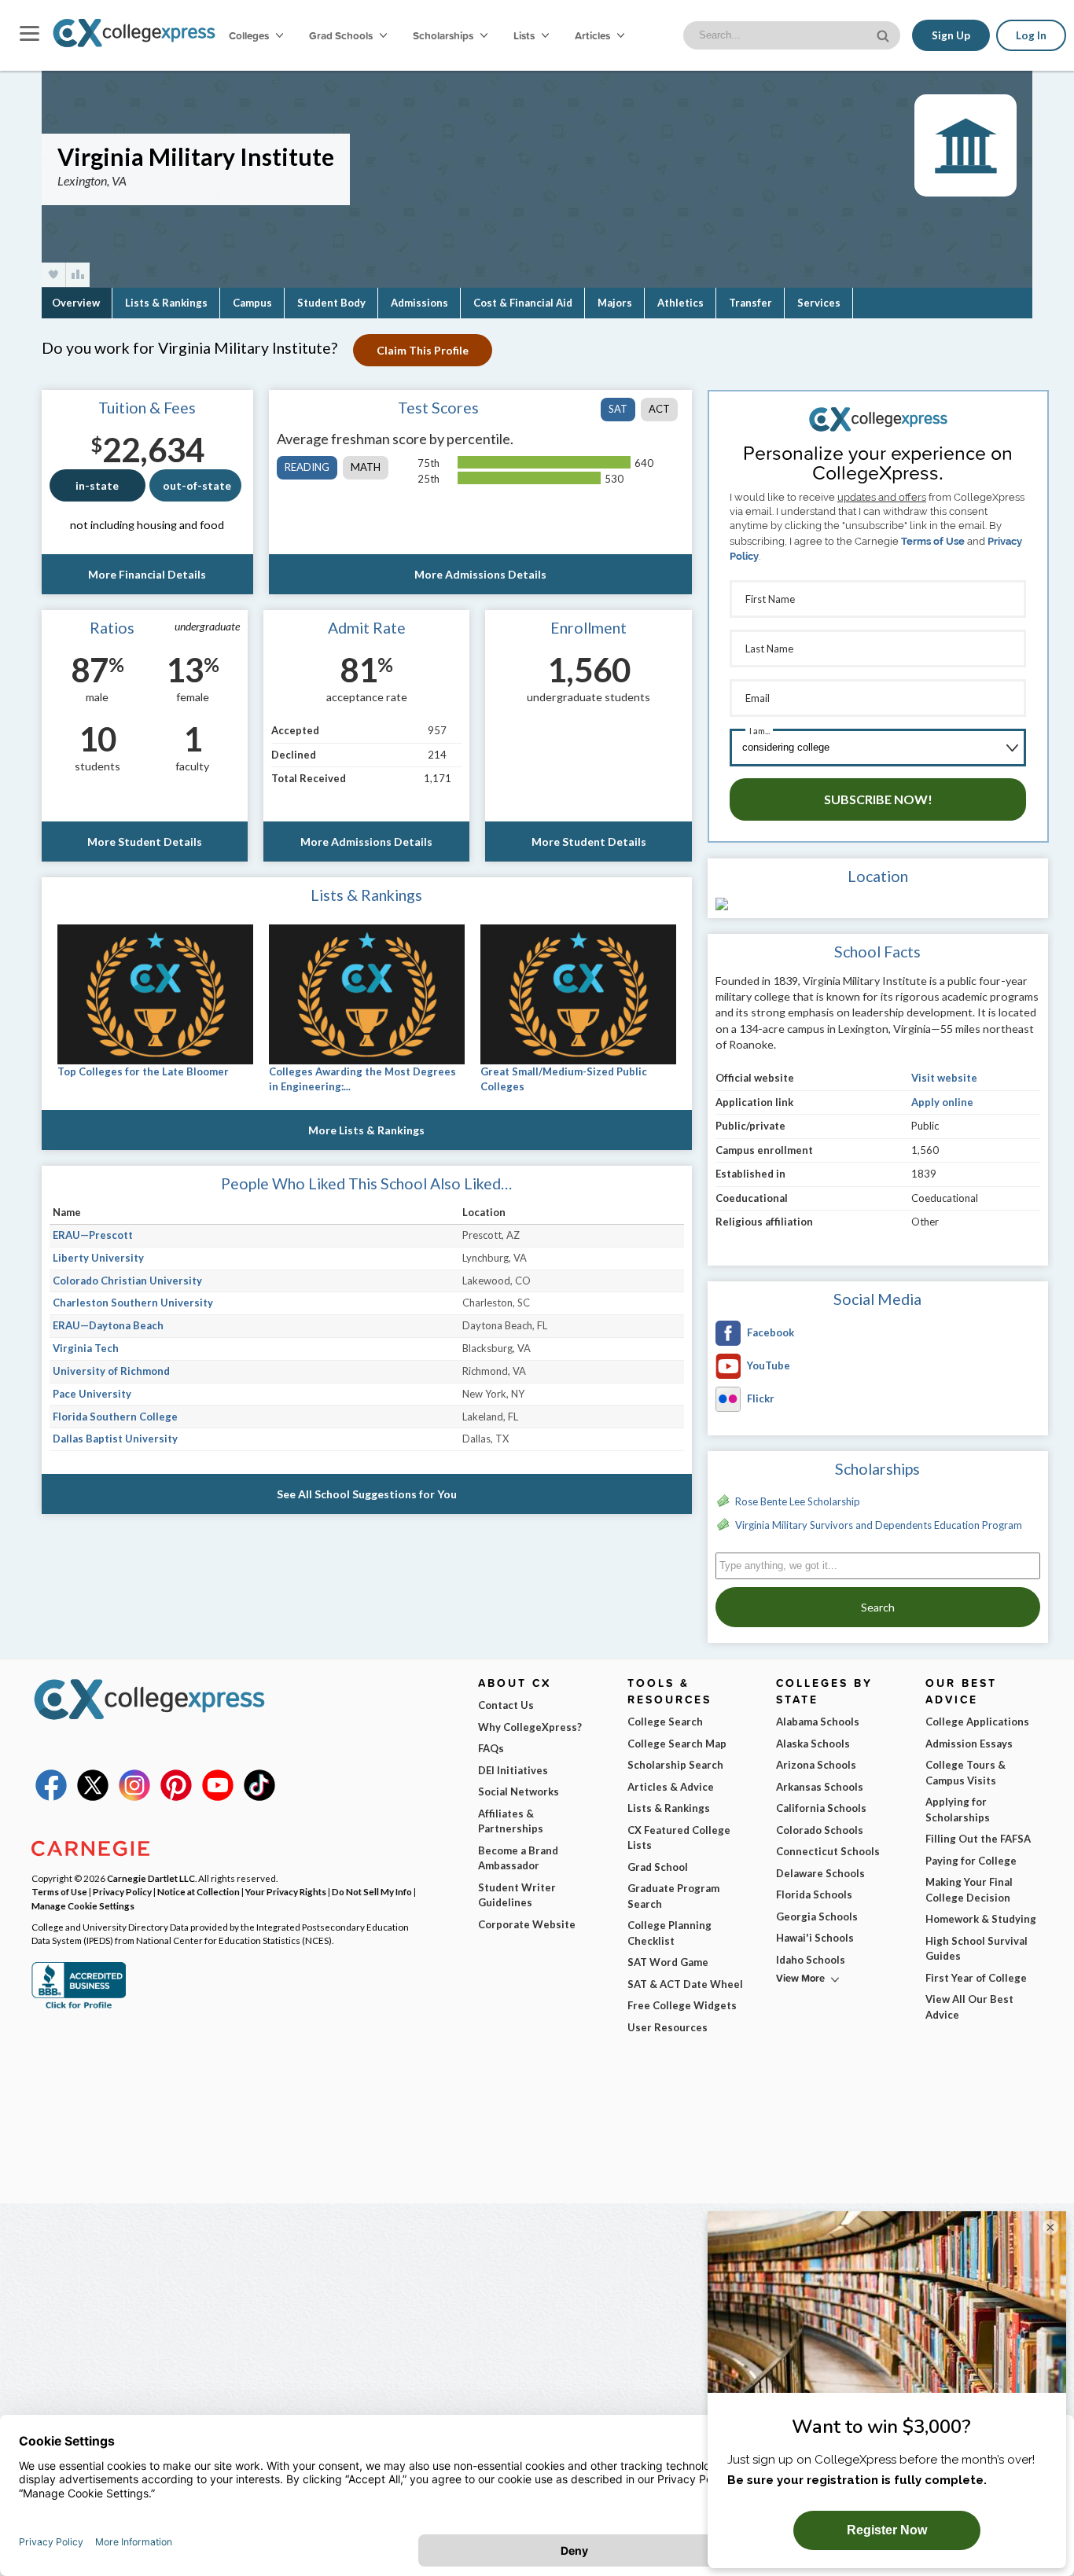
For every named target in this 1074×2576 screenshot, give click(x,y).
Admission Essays (969, 1744)
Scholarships (444, 35)
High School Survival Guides (977, 1949)
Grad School (658, 1867)
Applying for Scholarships (958, 1810)
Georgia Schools (817, 1916)
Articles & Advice (671, 1787)
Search (878, 1607)
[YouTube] (218, 1797)
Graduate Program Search (673, 1896)
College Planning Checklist (669, 1933)
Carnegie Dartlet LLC (151, 1878)
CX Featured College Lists (679, 1838)
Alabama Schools (818, 1722)
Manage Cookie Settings (83, 1905)
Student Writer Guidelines (517, 1895)
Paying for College (971, 1861)
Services (819, 303)
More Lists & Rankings (366, 1130)
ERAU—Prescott (93, 1235)
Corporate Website (527, 1924)
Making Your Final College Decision (969, 1890)
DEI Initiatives (513, 1770)
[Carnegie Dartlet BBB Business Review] (79, 2007)
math (366, 467)
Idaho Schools (811, 1960)
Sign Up (951, 35)
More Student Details (145, 842)
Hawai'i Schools (815, 1938)
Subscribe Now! (878, 799)
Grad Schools (342, 35)
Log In (1031, 35)
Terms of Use (933, 541)
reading (307, 467)
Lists (525, 35)
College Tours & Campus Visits (965, 1773)
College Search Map (677, 1744)
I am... (760, 731)
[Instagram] (134, 1797)
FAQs (491, 1748)
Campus (252, 303)
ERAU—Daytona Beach (108, 1325)
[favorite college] (53, 275)
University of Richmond (111, 1371)
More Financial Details (147, 574)
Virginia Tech (86, 1348)
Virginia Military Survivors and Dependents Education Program (879, 1525)
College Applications (977, 1722)
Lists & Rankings (166, 303)
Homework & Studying (981, 1919)
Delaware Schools (820, 1873)
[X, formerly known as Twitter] (93, 1797)
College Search (665, 1722)
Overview (76, 303)
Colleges (249, 35)
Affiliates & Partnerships (511, 1821)
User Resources (668, 2027)
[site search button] (885, 34)
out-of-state (197, 485)
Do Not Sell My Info (372, 1891)
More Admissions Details (480, 574)
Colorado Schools (820, 1830)
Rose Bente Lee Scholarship (798, 1501)
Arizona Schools (816, 1765)
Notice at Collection (199, 1891)
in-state (97, 485)
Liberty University (98, 1258)
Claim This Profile (423, 350)
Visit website (944, 1078)
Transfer (750, 303)
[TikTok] (259, 1797)
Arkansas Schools (820, 1787)
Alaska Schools (813, 1744)
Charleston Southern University (133, 1303)
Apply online (942, 1102)
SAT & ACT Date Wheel (685, 1984)
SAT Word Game (668, 1962)
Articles (594, 35)
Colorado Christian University (127, 1281)
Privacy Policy (122, 1891)
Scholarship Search (675, 1765)
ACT (659, 409)
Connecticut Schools (828, 1851)
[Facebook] (51, 1797)
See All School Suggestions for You (367, 1494)
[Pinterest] (176, 1797)
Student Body (331, 303)
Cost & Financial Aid (523, 303)
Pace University (92, 1394)
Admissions (419, 303)
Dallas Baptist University (115, 1439)
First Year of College (976, 1978)
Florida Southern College (115, 1417)
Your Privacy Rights (286, 1891)
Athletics (680, 303)
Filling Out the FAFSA (978, 1839)
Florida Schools (814, 1894)
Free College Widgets (682, 2005)
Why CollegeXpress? (530, 1727)
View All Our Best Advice (969, 2007)
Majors (615, 303)
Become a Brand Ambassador (518, 1858)
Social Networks (519, 1791)
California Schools (821, 1808)
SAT (618, 409)
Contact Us (506, 1705)
